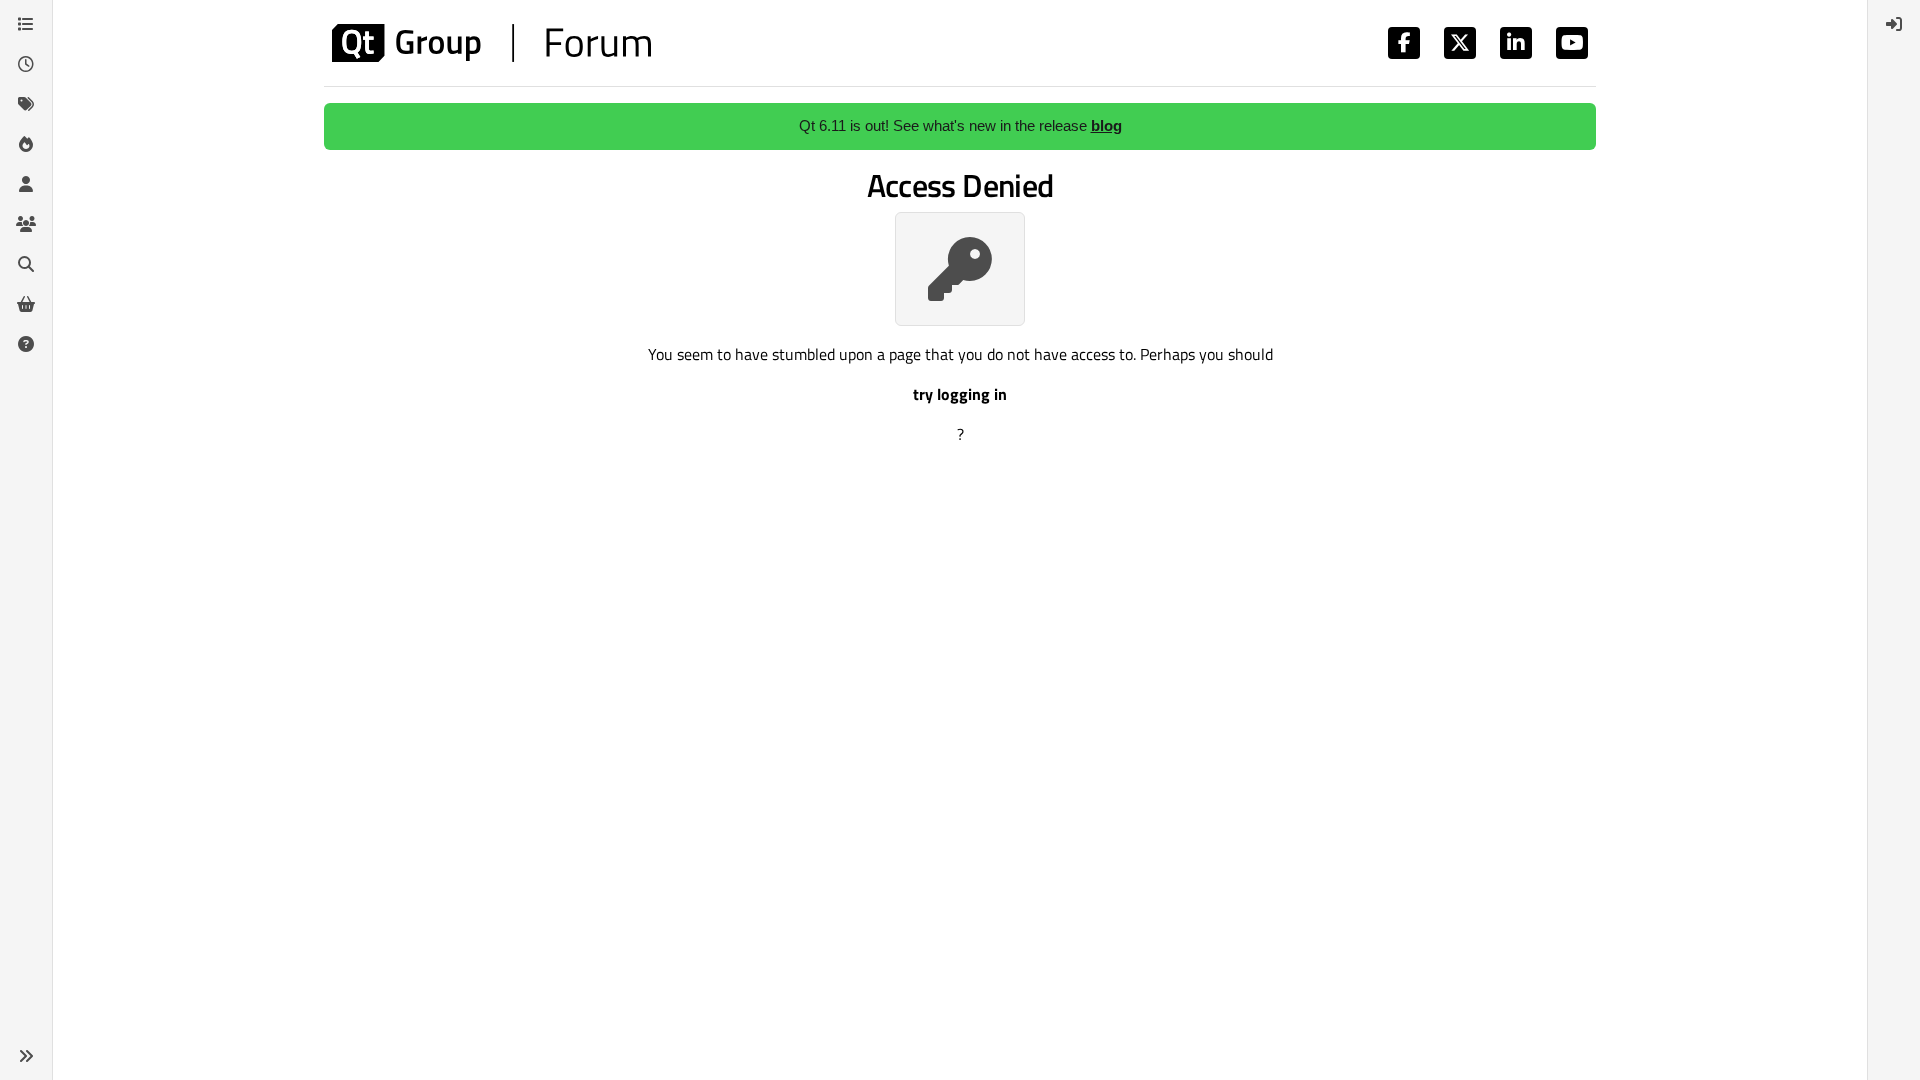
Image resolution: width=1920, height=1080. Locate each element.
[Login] (1894, 24)
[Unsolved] (26, 344)
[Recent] (26, 64)
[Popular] (26, 144)
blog (1106, 125)
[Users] (26, 184)
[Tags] (26, 104)
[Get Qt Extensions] (26, 304)
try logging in (960, 394)
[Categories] (26, 24)
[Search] (26, 264)
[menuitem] (1894, 24)
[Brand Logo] (491, 43)
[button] (26, 1056)
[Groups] (26, 224)
